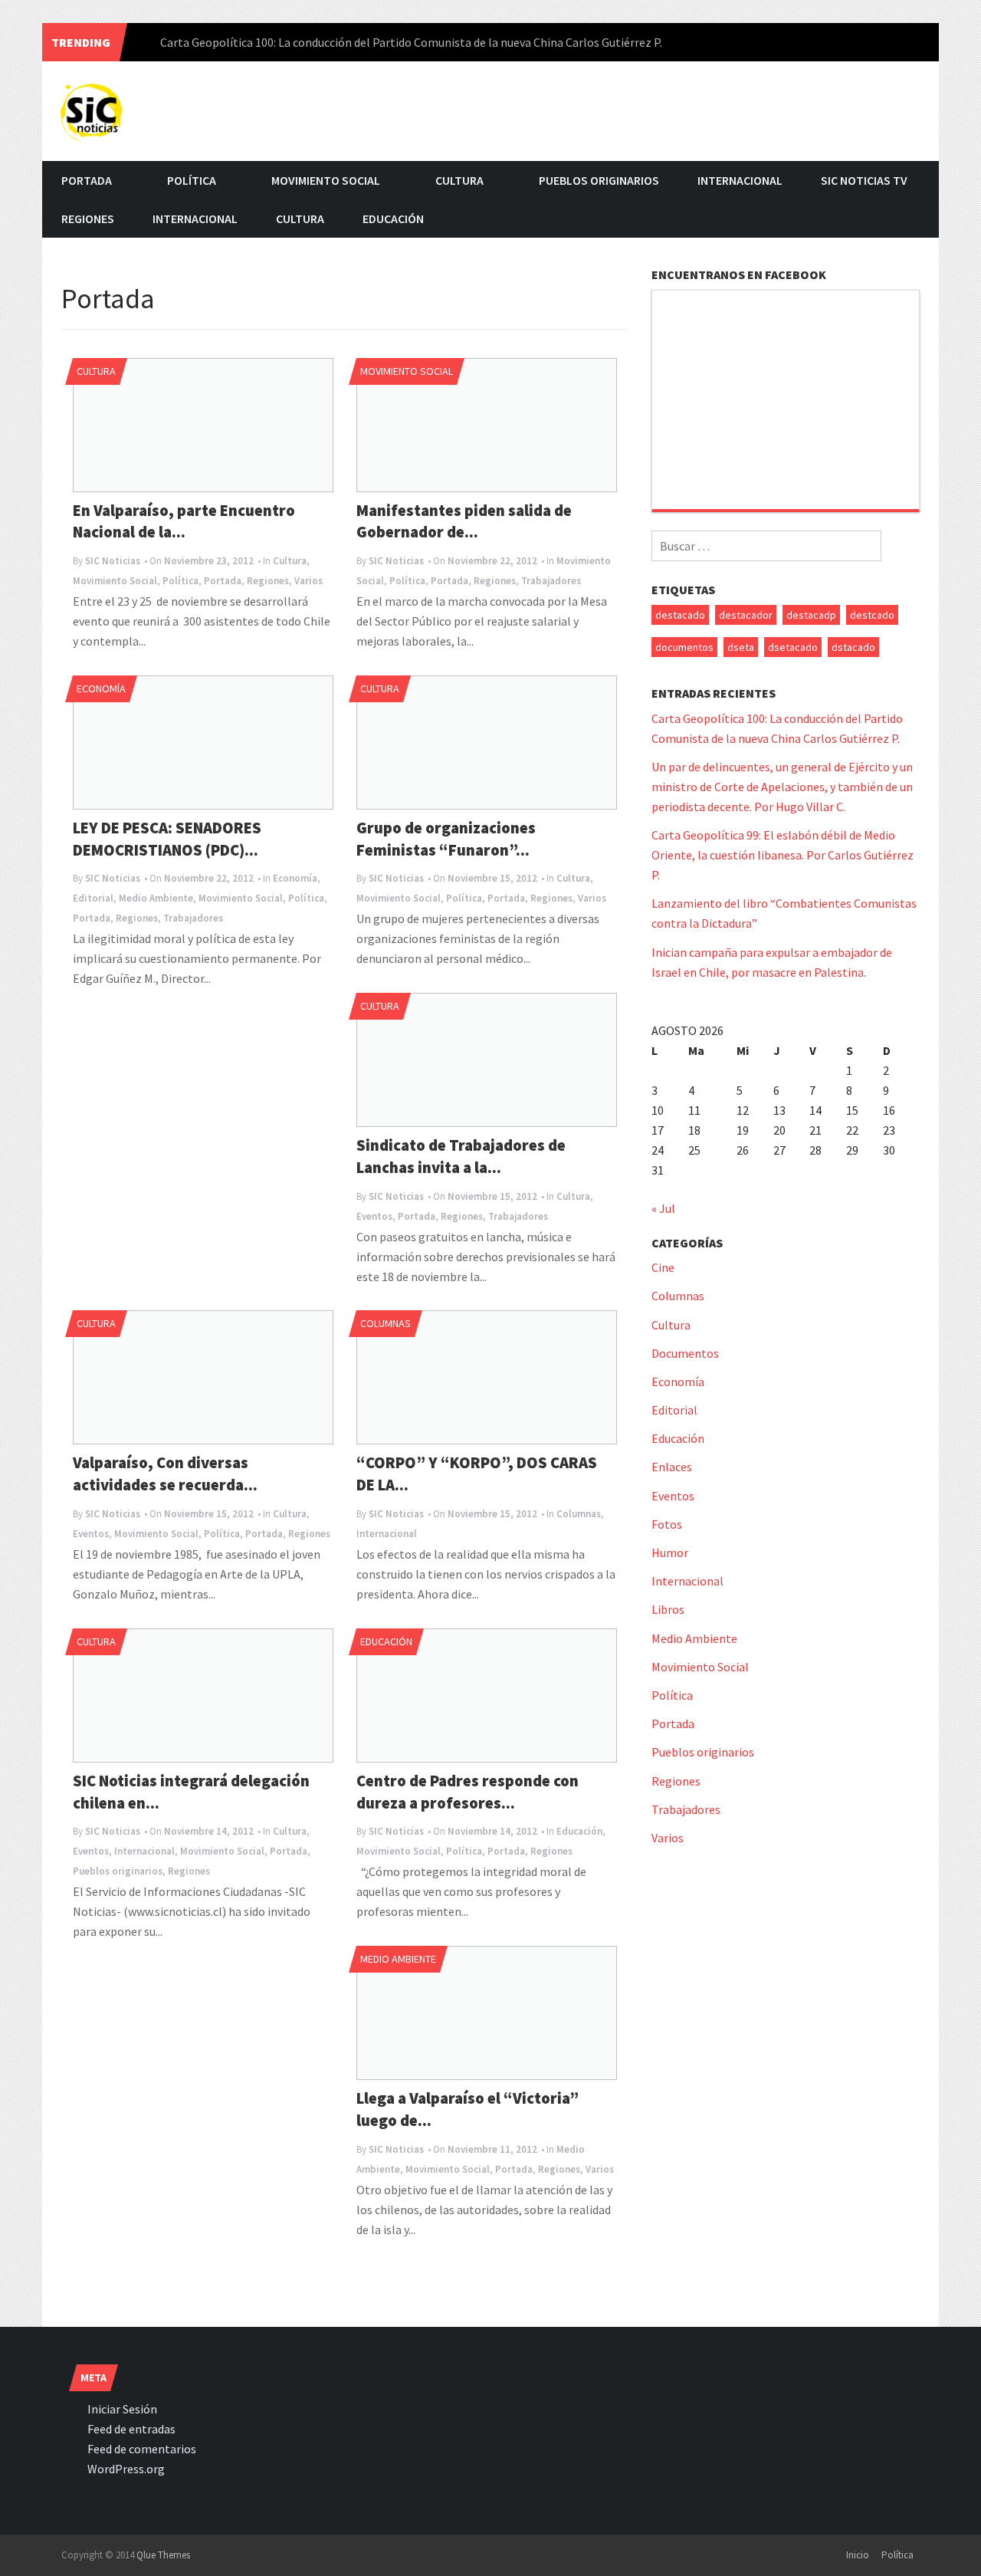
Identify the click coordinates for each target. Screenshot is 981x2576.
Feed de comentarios (142, 2449)
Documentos (685, 1353)
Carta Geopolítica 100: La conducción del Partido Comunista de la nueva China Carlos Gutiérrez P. (411, 42)
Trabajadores (551, 581)
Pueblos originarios (599, 180)
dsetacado (793, 647)
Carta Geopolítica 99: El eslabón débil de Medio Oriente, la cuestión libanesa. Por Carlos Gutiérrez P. (783, 855)
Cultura (459, 180)
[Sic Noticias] (92, 109)
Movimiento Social (326, 180)
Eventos (374, 1216)
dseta (741, 647)
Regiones (88, 219)
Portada (87, 180)
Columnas (386, 1323)
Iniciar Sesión (122, 2409)
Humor (670, 1552)
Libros (668, 1609)
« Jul (663, 1208)
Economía (101, 688)
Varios (308, 581)
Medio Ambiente (156, 898)
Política (192, 180)
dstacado (853, 647)
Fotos (667, 1524)
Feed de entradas (131, 2429)
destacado (680, 615)
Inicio (858, 2555)
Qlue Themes (163, 2555)
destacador (746, 615)
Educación (393, 219)
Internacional (740, 180)
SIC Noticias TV (864, 180)
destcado (872, 615)
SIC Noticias (113, 561)
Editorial (93, 898)
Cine (663, 1267)
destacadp (811, 615)
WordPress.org (126, 2469)
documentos (684, 647)
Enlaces (672, 1467)
